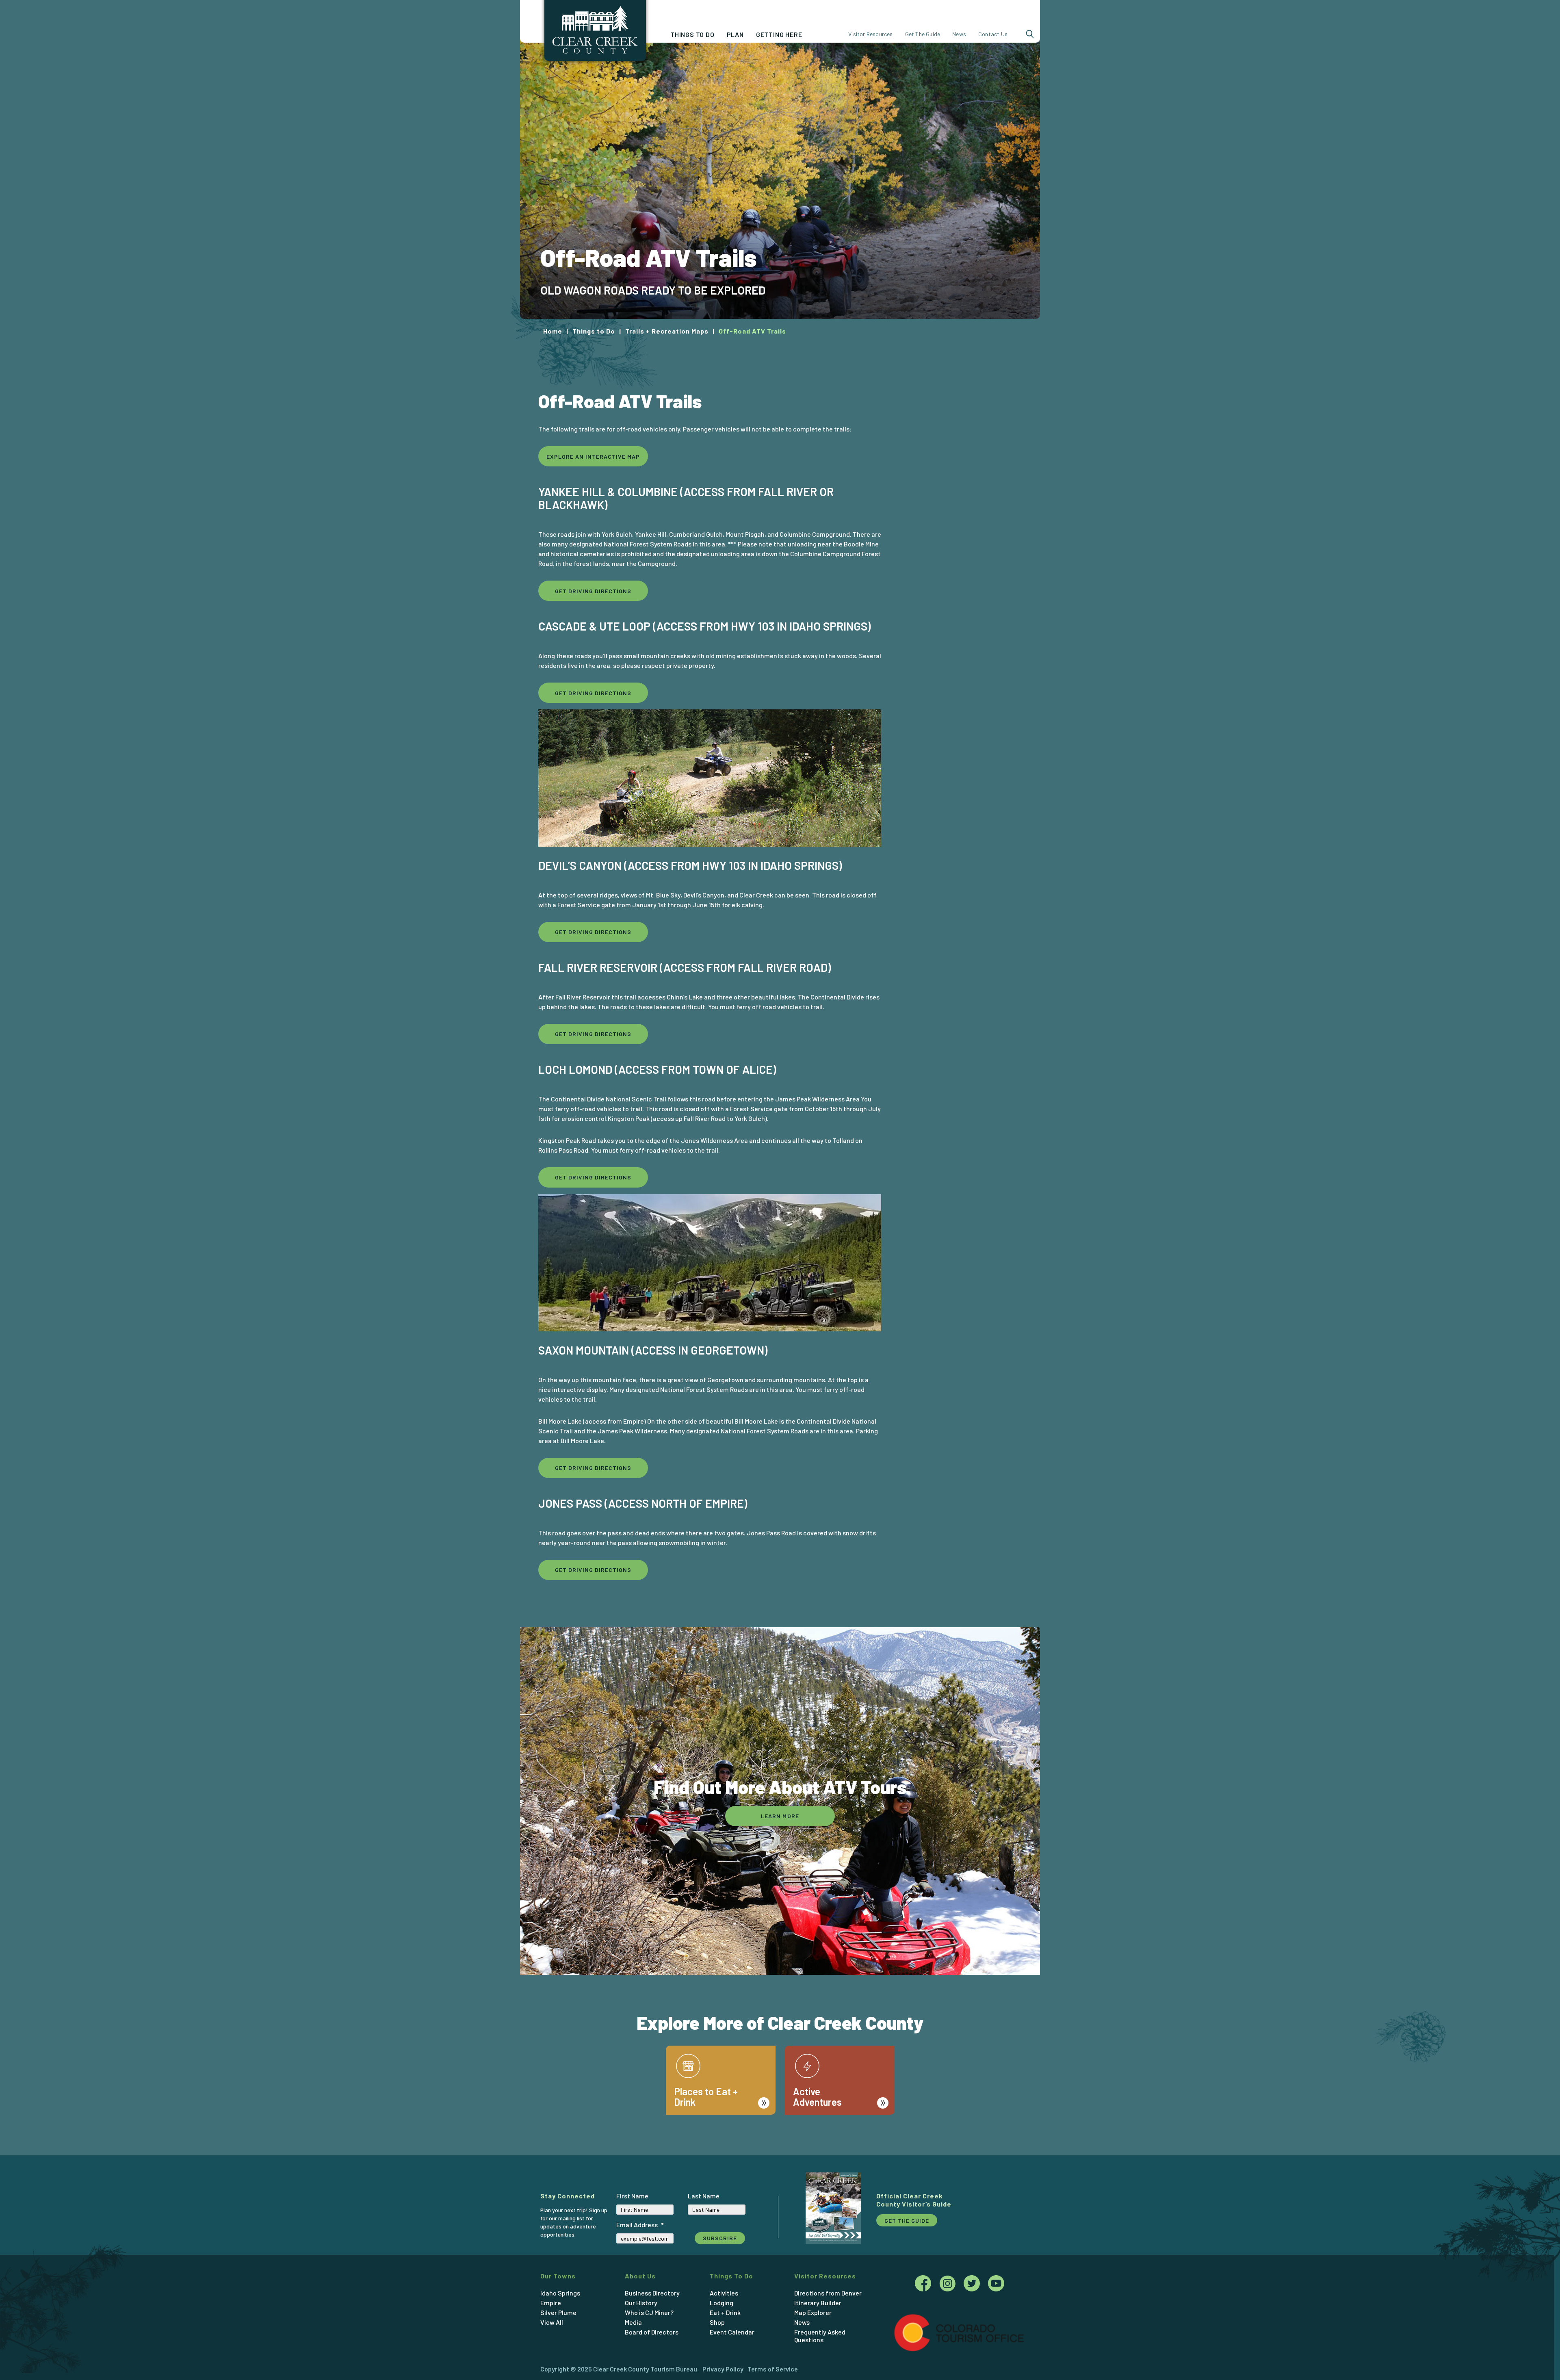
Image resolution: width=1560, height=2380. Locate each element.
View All (552, 2322)
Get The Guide (923, 34)
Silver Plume (558, 2312)
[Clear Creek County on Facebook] (927, 2285)
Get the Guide (907, 2221)
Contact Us (993, 34)
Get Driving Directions (593, 591)
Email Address (640, 2225)
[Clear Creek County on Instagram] (951, 2285)
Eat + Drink (725, 2312)
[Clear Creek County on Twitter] (976, 2285)
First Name (632, 2196)
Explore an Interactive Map (593, 456)
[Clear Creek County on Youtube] (996, 2285)
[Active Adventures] (840, 2045)
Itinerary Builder (818, 2303)
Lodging (721, 2303)
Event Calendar (732, 2332)
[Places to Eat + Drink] (721, 2045)
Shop (717, 2322)
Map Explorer (813, 2312)
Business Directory (652, 2293)
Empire (551, 2303)
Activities (724, 2293)
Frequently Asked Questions (820, 2336)
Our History (641, 2303)
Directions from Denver (828, 2293)
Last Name (704, 2196)
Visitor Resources (870, 34)
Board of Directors (652, 2332)
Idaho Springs (560, 2293)
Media (633, 2322)
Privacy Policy (723, 2369)
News (959, 34)
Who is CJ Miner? (649, 2312)
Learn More (780, 1816)
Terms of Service (773, 2369)
